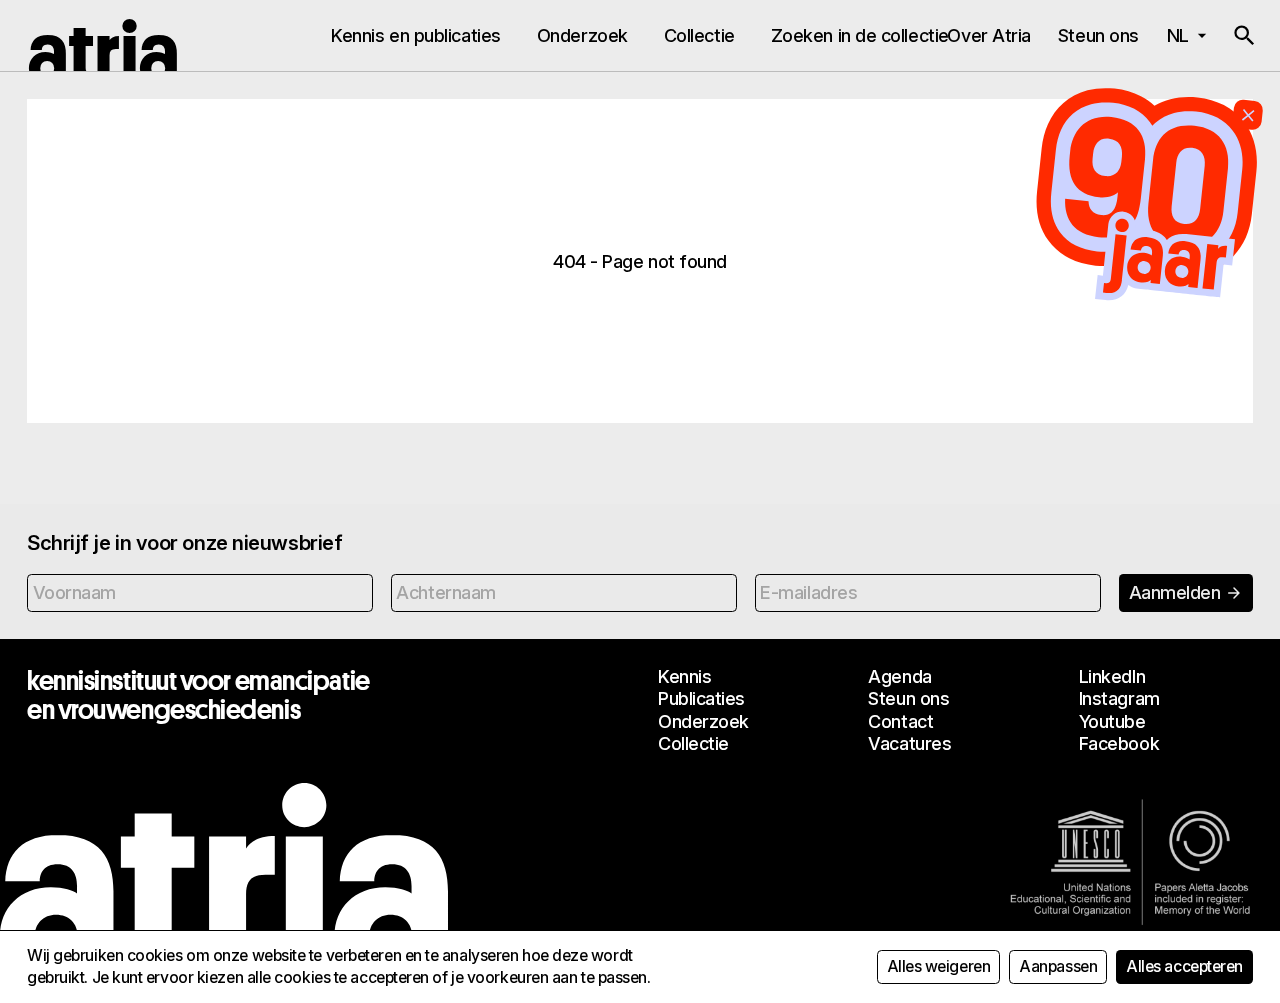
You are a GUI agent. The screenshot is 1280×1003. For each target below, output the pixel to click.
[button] (1244, 36)
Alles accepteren (1184, 966)
